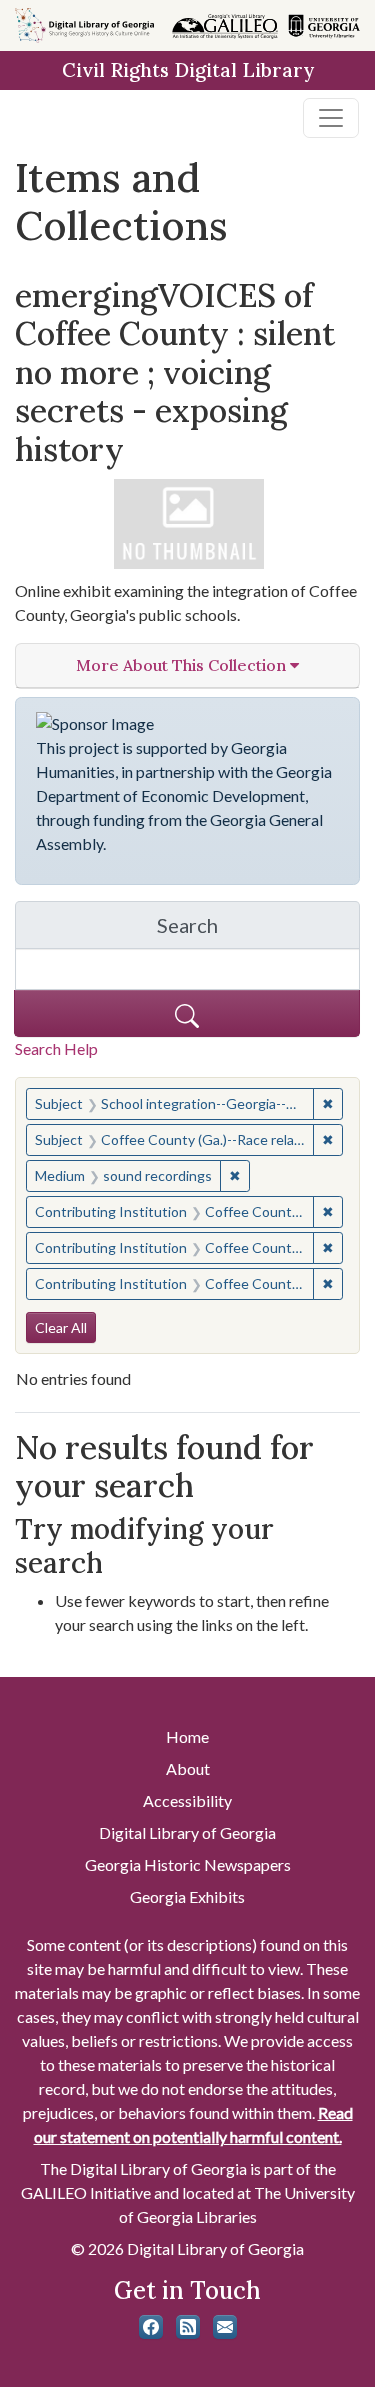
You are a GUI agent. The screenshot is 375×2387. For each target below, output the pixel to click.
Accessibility (187, 1800)
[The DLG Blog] (188, 2327)
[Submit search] (187, 1013)
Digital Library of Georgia (187, 1832)
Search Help (56, 1048)
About (188, 1768)
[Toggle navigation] (331, 118)
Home (187, 1736)
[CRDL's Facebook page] (151, 2327)
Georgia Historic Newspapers (188, 1864)
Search (258, 930)
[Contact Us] (225, 2327)
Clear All (61, 1327)
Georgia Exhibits (187, 1896)
